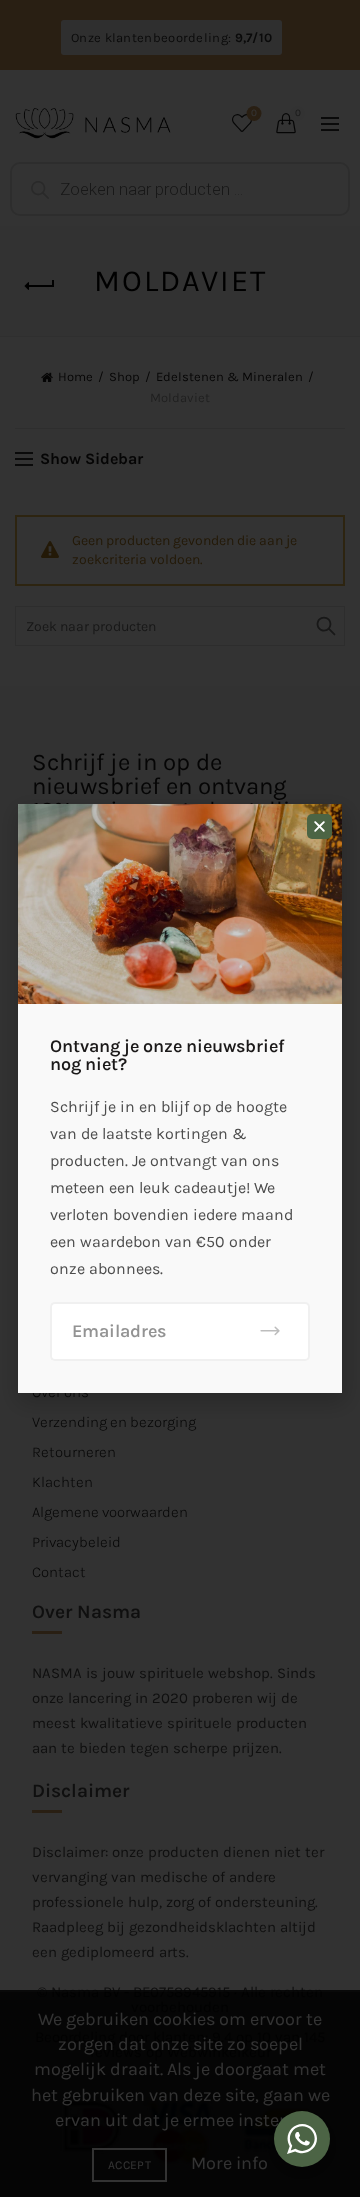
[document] (180, 1098)
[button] (319, 826)
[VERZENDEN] (271, 1331)
